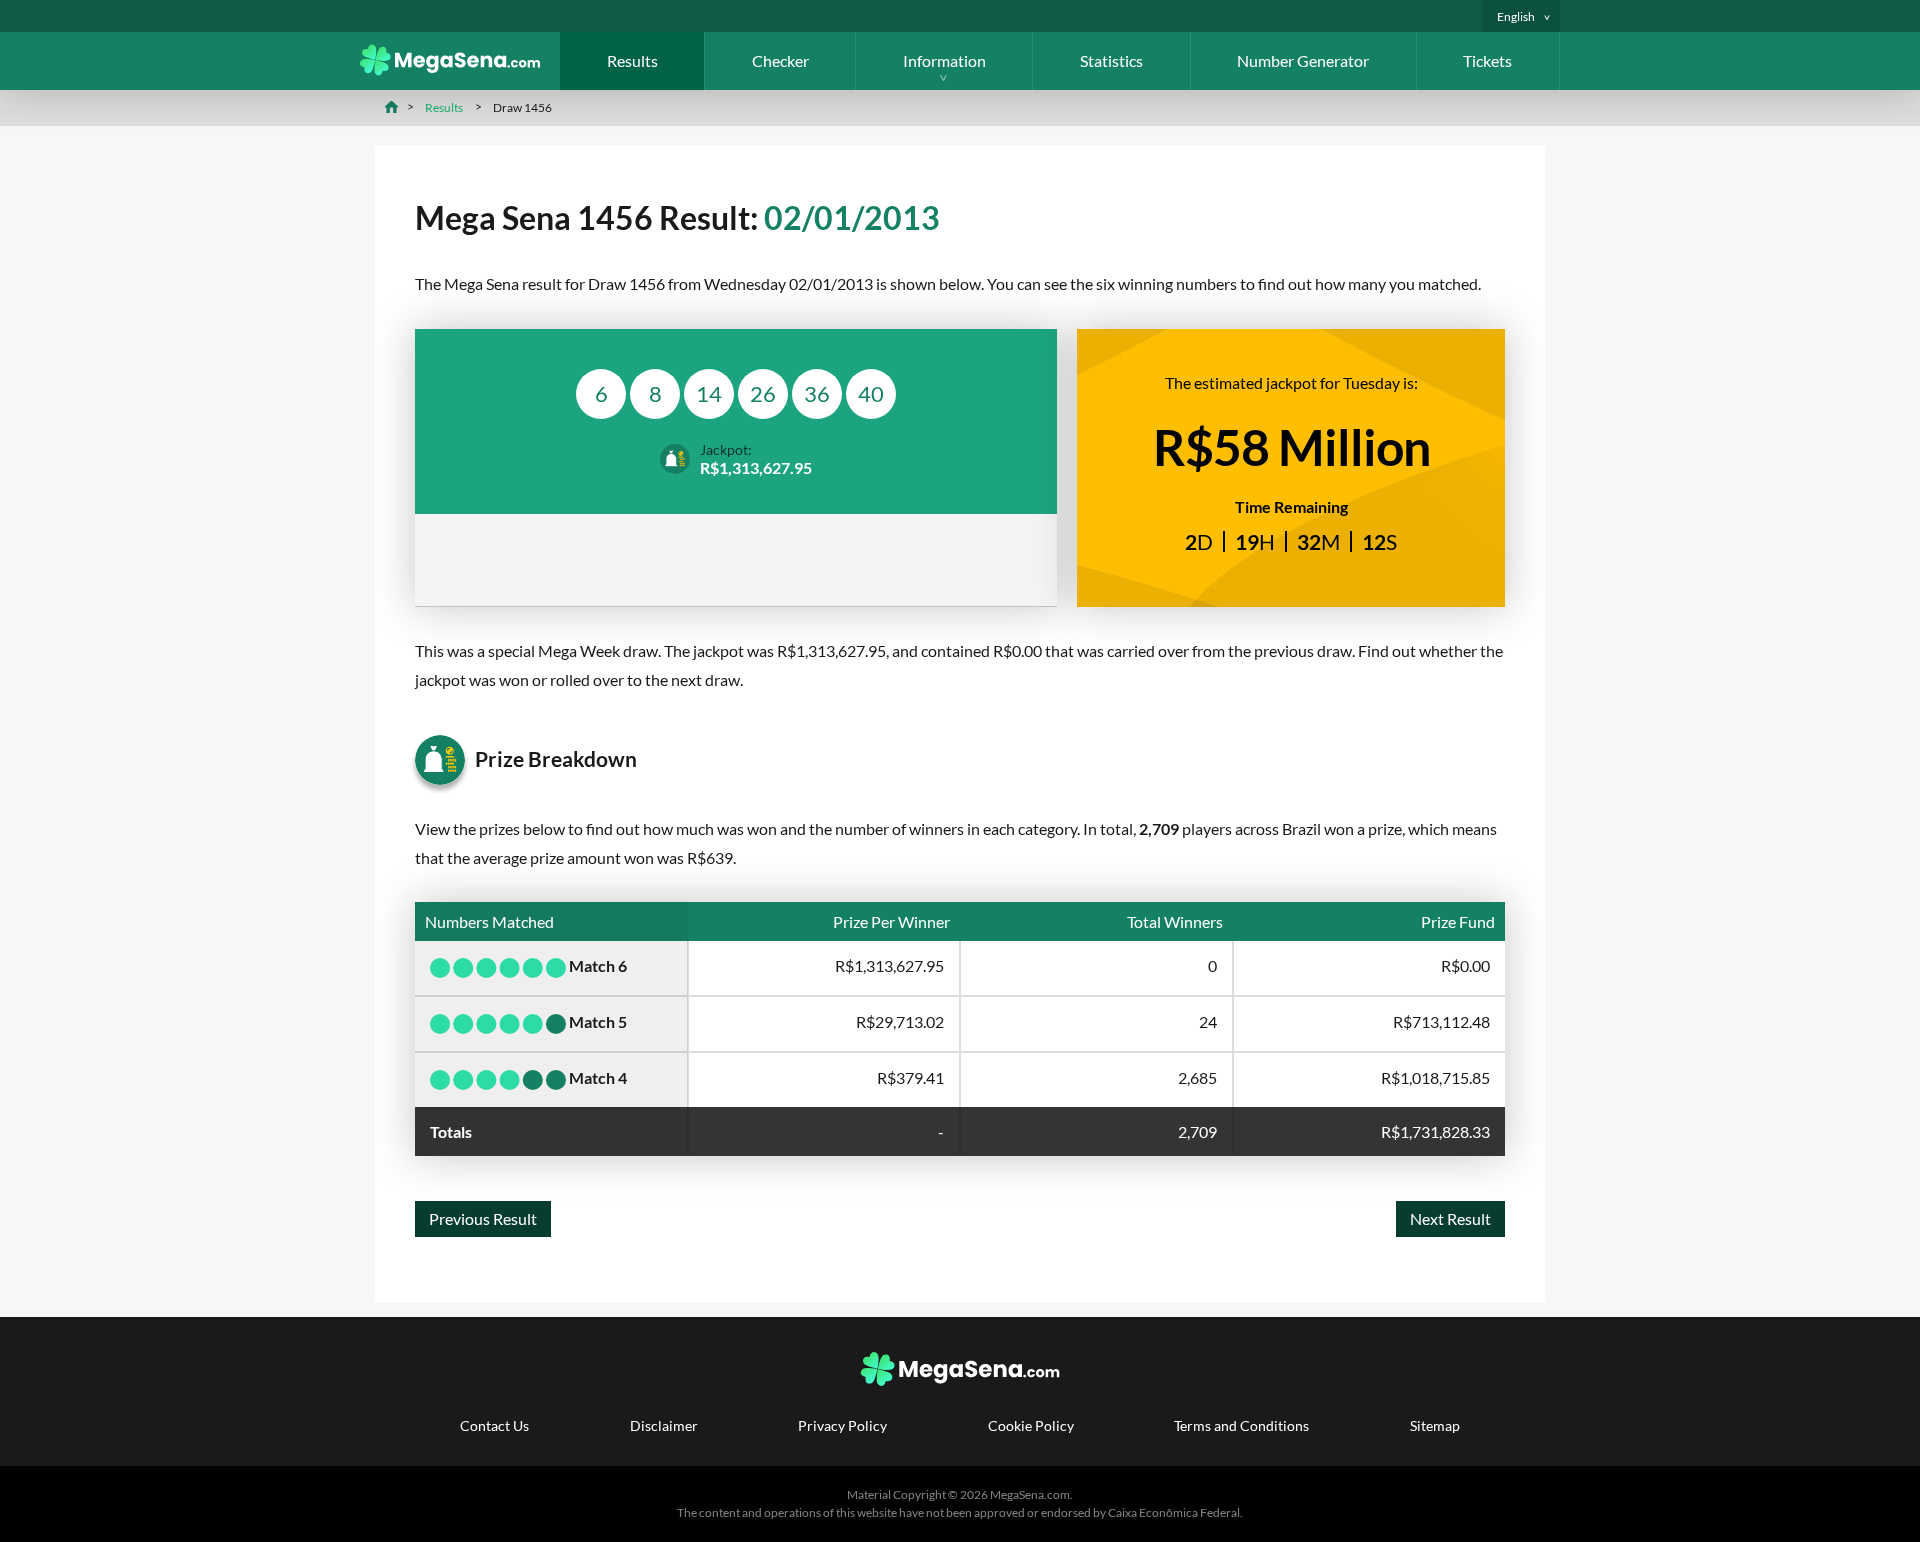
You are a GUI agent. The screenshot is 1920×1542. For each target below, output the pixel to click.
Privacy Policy (842, 1425)
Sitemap (1435, 1425)
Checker (780, 60)
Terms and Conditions (1241, 1425)
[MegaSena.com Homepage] (460, 69)
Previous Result (483, 1218)
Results (632, 60)
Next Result (1450, 1218)
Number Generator (1303, 60)
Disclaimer (664, 1425)
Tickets (1487, 60)
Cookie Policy (1031, 1425)
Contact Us (494, 1425)
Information (944, 60)
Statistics (1111, 60)
